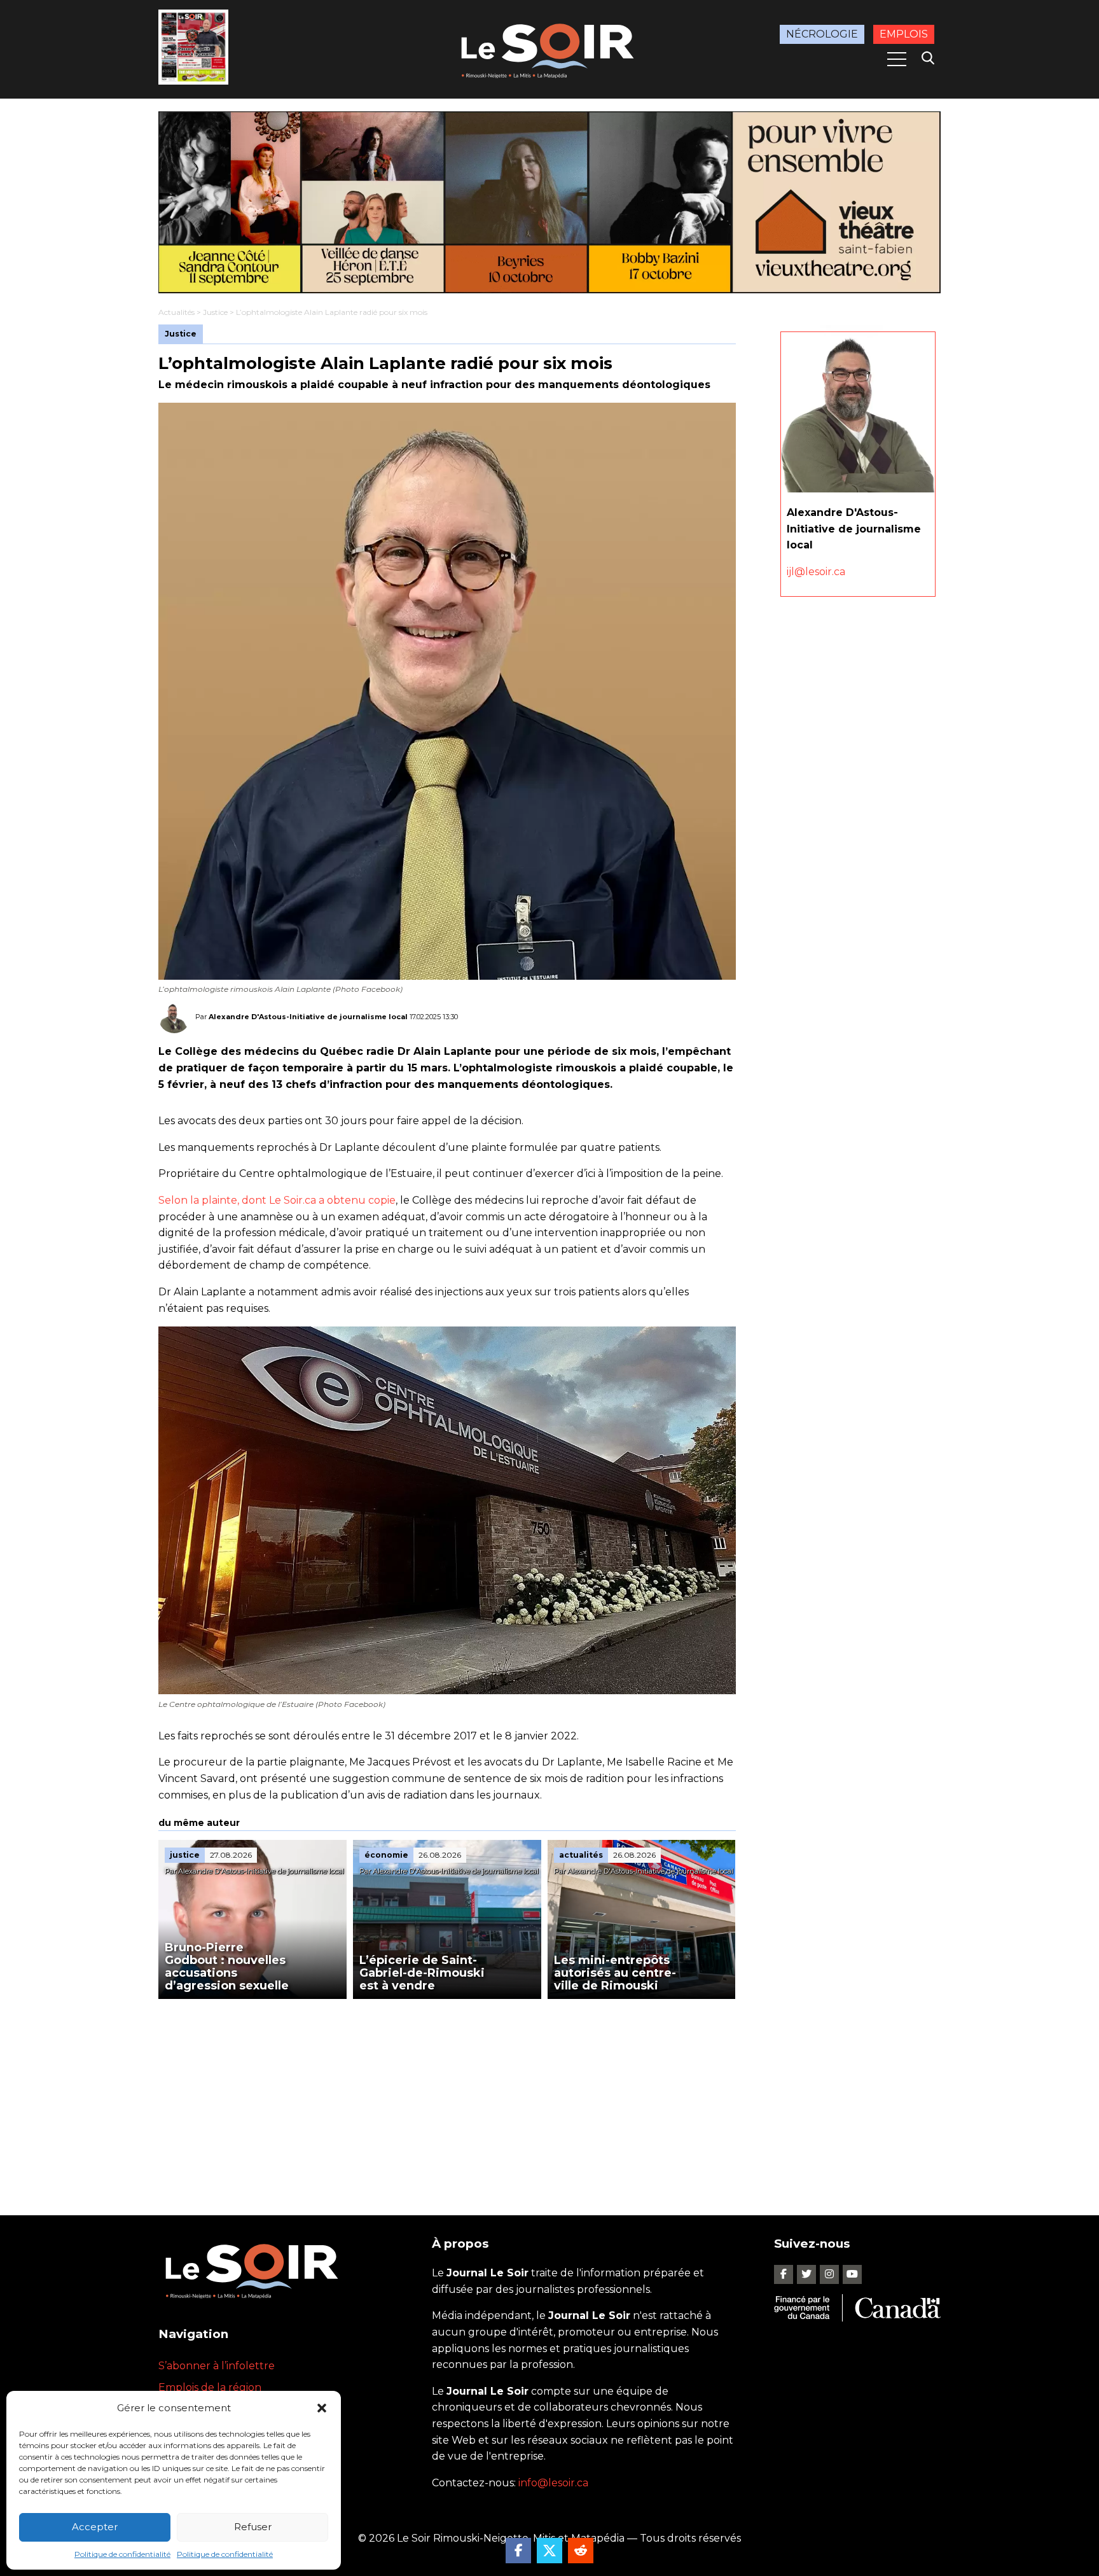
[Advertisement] (447, 2094)
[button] (322, 2408)
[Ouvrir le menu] (897, 59)
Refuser (253, 2527)
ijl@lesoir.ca (816, 572)
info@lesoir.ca (553, 2483)
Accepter (95, 2527)
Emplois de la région (210, 2387)
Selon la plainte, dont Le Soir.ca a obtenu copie (277, 1200)
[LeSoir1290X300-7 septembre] (549, 202)
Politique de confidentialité (122, 2554)
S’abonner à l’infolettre (217, 2366)
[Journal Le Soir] (549, 49)
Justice (215, 312)
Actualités (176, 312)
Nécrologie (822, 34)
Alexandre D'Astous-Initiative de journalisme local (308, 1017)
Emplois (904, 34)
